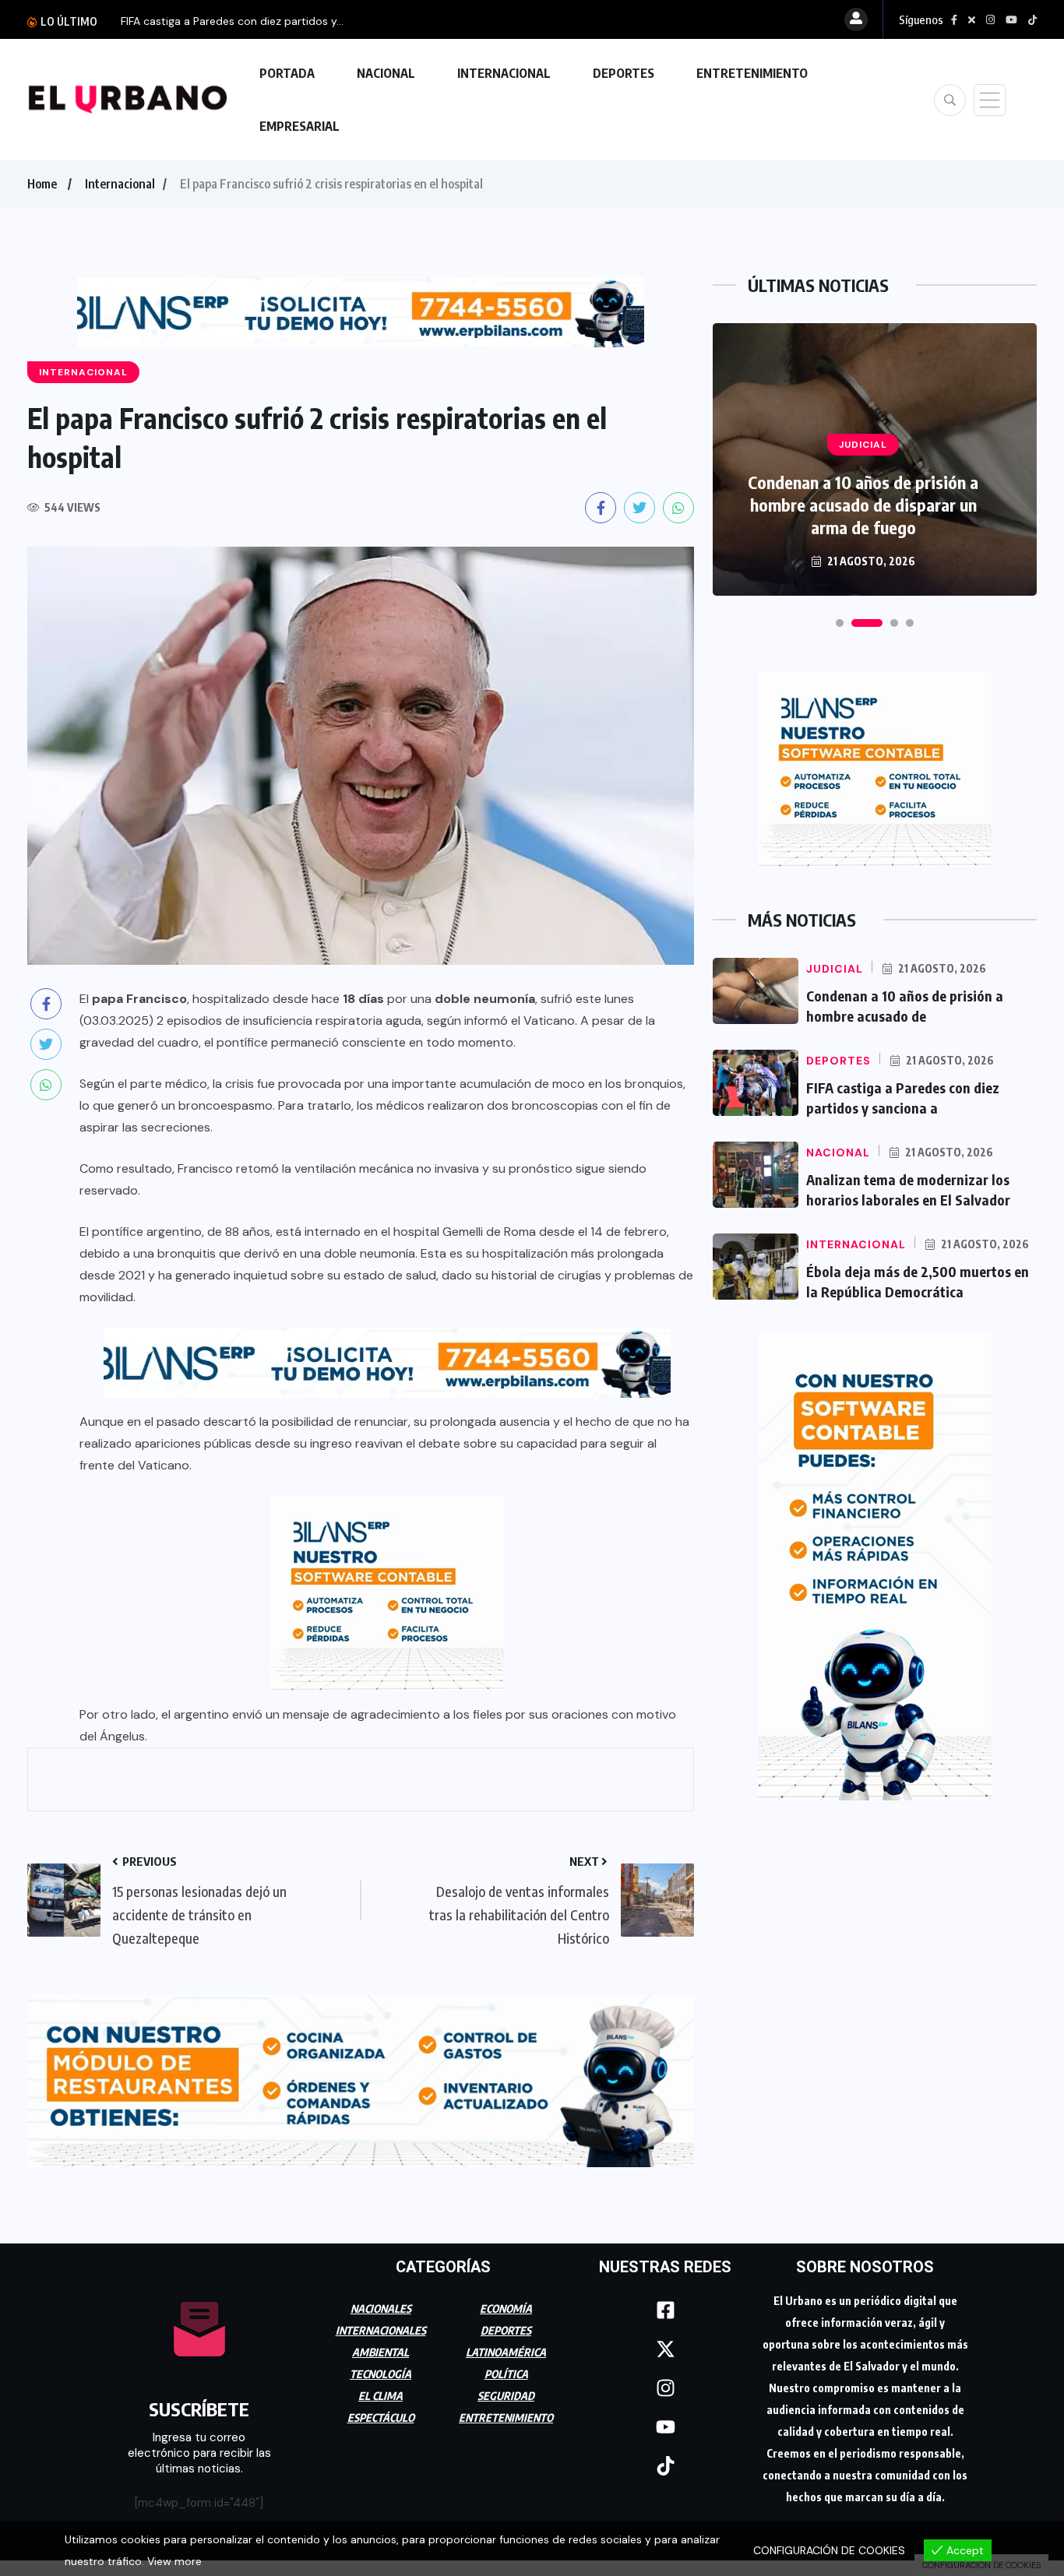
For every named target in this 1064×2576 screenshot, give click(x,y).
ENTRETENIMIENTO (752, 73)
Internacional (120, 184)
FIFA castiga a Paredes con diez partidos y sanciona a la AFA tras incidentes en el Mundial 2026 (863, 505)
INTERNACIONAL (504, 73)
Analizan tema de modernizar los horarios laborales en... (264, 21)
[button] (840, 623)
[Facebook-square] (665, 2310)
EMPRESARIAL (299, 126)
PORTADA (287, 73)
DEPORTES (624, 73)
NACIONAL (386, 73)
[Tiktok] (665, 2465)
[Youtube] (665, 2426)
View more (174, 2561)
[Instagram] (665, 2388)
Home (42, 184)
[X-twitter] (665, 2349)
